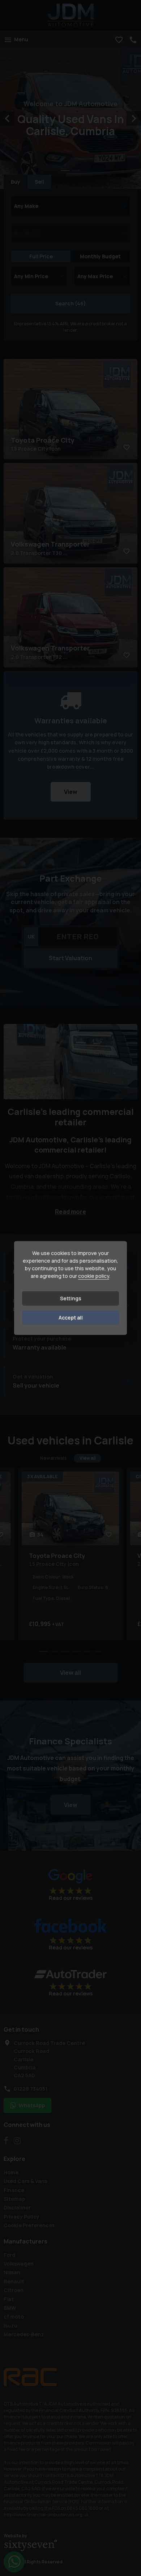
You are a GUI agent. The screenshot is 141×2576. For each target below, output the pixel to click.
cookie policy (94, 1276)
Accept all (71, 1318)
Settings (71, 1298)
